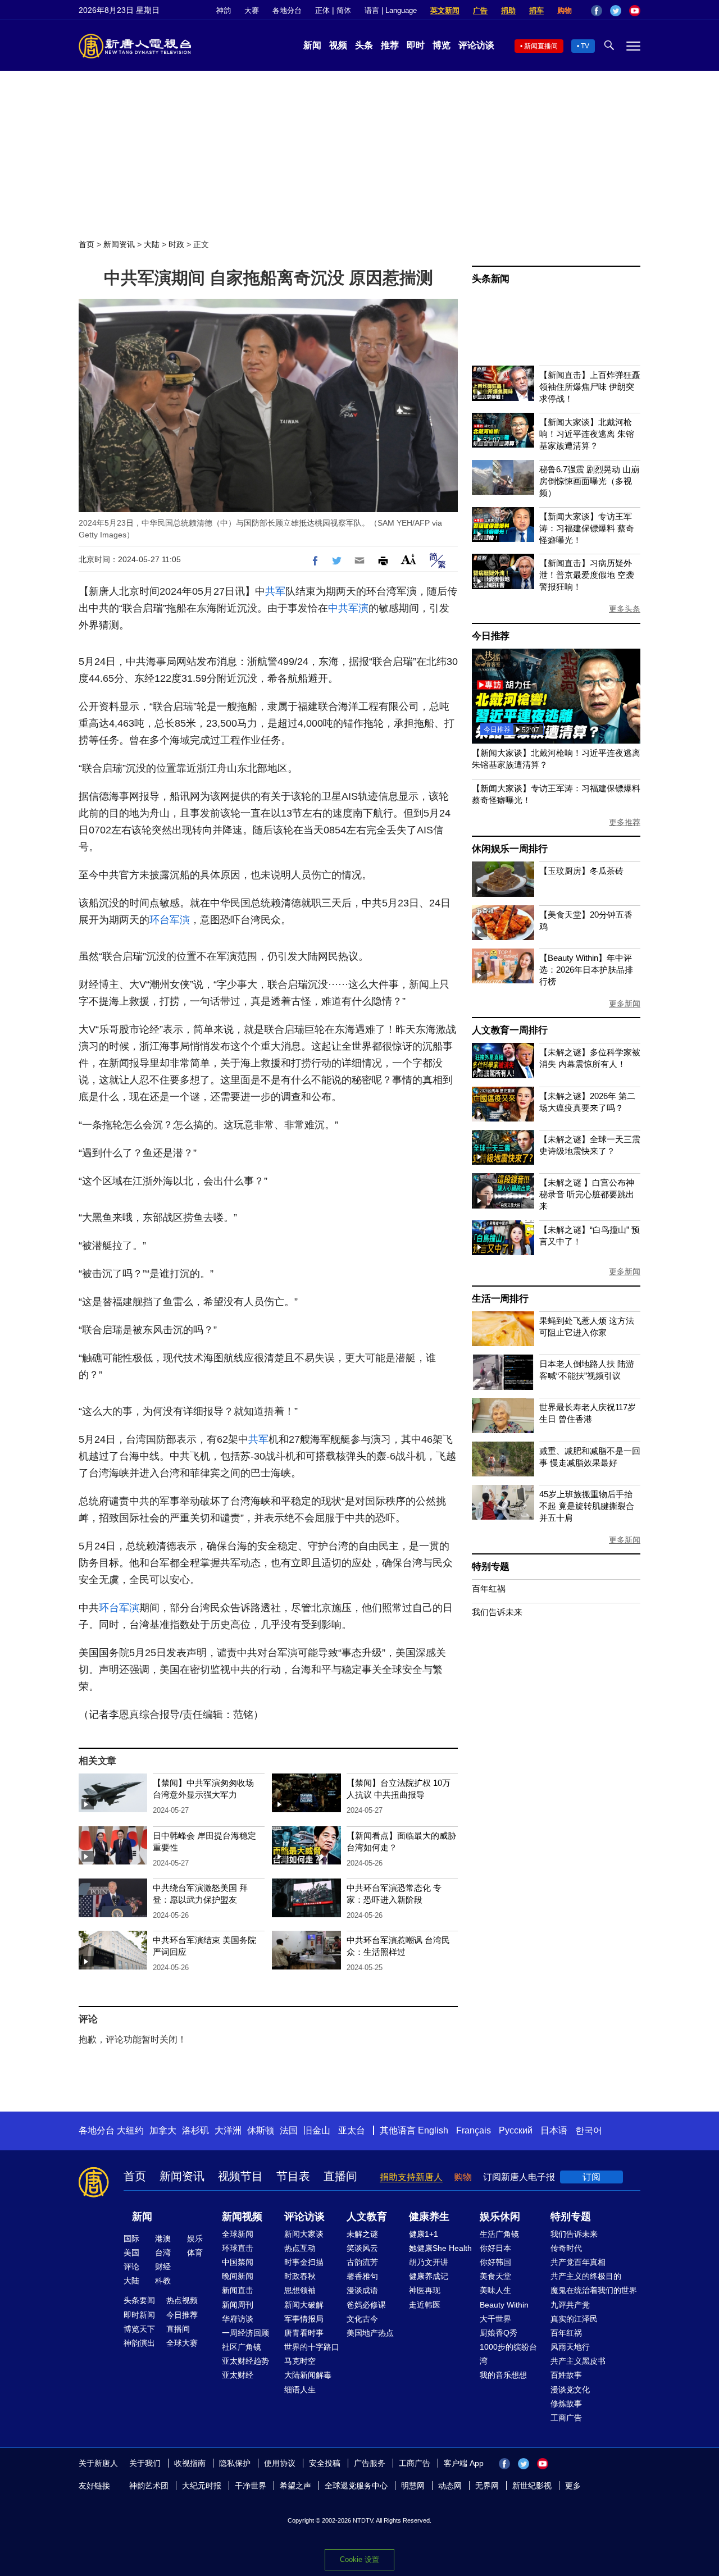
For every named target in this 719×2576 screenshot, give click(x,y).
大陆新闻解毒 (308, 2375)
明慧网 (413, 2486)
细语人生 (300, 2390)
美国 (131, 2253)
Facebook (597, 11)
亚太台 (352, 2130)
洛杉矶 (195, 2130)
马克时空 (300, 2361)
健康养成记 (429, 2276)
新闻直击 (238, 2290)
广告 (480, 10)
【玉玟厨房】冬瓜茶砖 (581, 871)
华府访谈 (238, 2319)
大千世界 (495, 2319)
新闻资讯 (119, 244)
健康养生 (429, 2217)
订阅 (591, 2177)
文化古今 (362, 2319)
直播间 (340, 2176)
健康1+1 (424, 2234)
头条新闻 (491, 279)
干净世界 (251, 2486)
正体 (322, 10)
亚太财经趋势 (245, 2361)
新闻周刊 (238, 2305)
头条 (364, 45)
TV (585, 46)
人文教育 (367, 2217)
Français (474, 2130)
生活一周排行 (500, 1299)
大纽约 (130, 2130)
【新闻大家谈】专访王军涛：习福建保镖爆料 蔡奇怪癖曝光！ (587, 528)
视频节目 (240, 2176)
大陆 (152, 244)
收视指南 (190, 2463)
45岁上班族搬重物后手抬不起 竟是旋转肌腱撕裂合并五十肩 (587, 1506)
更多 (573, 2486)
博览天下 (139, 2329)
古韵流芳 (362, 2262)
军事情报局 (304, 2319)
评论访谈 (476, 45)
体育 (195, 2253)
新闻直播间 (541, 46)
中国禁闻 (238, 2262)
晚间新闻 (238, 2276)
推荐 (390, 45)
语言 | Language (391, 10)
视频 (338, 45)
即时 (416, 45)
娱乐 (195, 2238)
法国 (289, 2130)
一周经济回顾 (245, 2333)
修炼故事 (566, 2404)
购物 (565, 10)
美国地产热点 (370, 2333)
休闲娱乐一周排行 (509, 849)
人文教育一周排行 (509, 1030)
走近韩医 (425, 2305)
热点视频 (182, 2300)
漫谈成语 (362, 2290)
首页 (87, 244)
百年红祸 (489, 1588)
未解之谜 (362, 2234)
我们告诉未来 (497, 1612)
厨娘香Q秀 (499, 2333)
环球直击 (238, 2248)
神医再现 (425, 2290)
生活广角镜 (499, 2234)
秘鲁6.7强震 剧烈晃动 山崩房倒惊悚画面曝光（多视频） (589, 481)
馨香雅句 (362, 2276)
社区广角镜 (242, 2347)
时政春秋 (300, 2276)
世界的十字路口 (312, 2347)
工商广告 (566, 2418)
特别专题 (491, 1567)
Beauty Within (504, 2305)
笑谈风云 (362, 2248)
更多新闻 (625, 1004)
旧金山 (317, 2130)
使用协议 (280, 2463)
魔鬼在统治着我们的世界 (594, 2290)
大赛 (252, 10)
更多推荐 (625, 822)
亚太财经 (238, 2375)
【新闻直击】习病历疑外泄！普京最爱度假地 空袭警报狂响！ (587, 575)
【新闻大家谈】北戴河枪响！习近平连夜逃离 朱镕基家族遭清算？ (587, 434)
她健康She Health (440, 2248)
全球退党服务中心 (356, 2486)
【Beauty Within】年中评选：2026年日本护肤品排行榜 (586, 970)
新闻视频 (242, 2217)
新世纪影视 (532, 2486)
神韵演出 (139, 2343)
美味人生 (495, 2290)
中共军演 (348, 608)
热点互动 (300, 2248)
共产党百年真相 (578, 2262)
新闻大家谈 (304, 2234)
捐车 (536, 10)
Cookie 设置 (359, 2559)
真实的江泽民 (574, 2319)
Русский (516, 2130)
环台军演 (170, 920)
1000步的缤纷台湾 (508, 2354)
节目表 (293, 2176)
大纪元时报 (202, 2486)
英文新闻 (445, 10)
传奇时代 (566, 2248)
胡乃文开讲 (429, 2262)
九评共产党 (570, 2305)
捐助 (508, 10)
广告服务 (370, 2463)
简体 (344, 10)
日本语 (554, 2130)
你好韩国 (495, 2262)
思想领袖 (300, 2290)
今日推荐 (491, 636)
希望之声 (295, 2486)
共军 (275, 591)
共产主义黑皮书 (578, 2361)
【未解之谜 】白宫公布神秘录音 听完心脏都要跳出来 (587, 1194)
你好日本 (495, 2248)
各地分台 (287, 10)
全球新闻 (238, 2234)
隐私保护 (235, 2463)
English (433, 2130)
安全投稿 (325, 2463)
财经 (163, 2267)
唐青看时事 (304, 2333)
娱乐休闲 (500, 2217)
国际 (131, 2238)
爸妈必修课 (366, 2305)
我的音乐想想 (503, 2375)
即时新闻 (139, 2315)
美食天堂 (495, 2276)
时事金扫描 (304, 2262)
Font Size (409, 559)
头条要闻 (139, 2300)
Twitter (616, 11)
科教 (163, 2281)
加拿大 (163, 2130)
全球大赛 (182, 2343)
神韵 (224, 10)
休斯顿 (261, 2130)
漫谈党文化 (570, 2390)
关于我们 (145, 2463)
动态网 (450, 2486)
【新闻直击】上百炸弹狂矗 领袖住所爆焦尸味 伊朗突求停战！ (590, 387)
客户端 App (464, 2463)
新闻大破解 (304, 2305)
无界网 (487, 2486)
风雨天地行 (570, 2347)
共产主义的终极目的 (586, 2276)
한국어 (589, 2130)
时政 (176, 244)
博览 (442, 45)
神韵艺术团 (149, 2486)
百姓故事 (566, 2375)
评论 (131, 2267)
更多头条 (625, 609)
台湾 (163, 2253)
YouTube (635, 11)
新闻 (312, 45)
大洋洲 (228, 2130)
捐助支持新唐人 (411, 2177)
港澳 (163, 2238)
